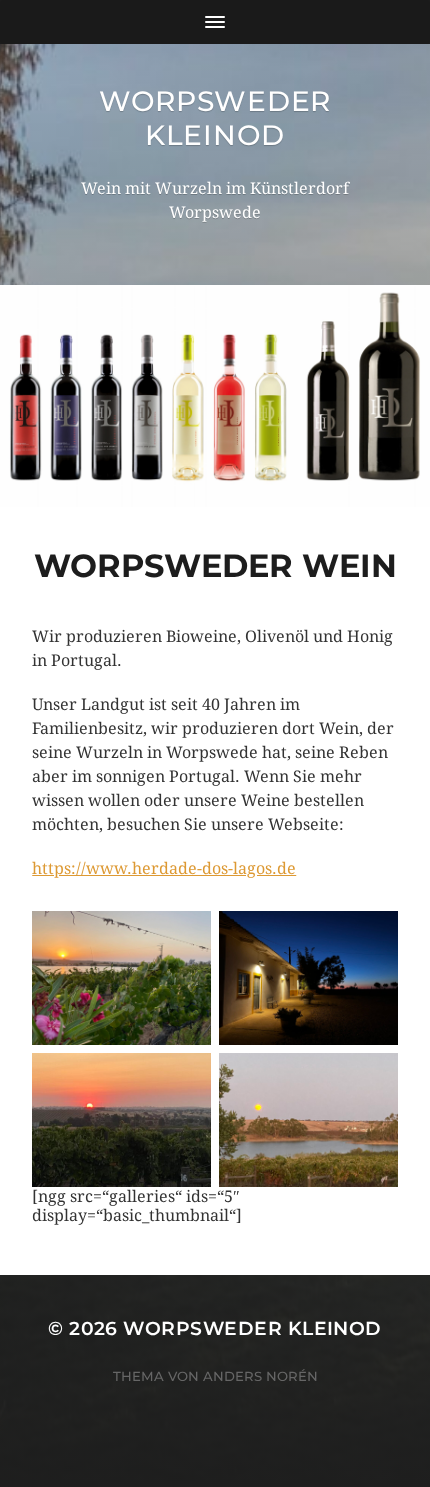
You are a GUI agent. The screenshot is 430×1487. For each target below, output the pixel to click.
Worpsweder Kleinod (215, 118)
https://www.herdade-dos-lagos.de (164, 868)
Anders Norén (260, 1376)
